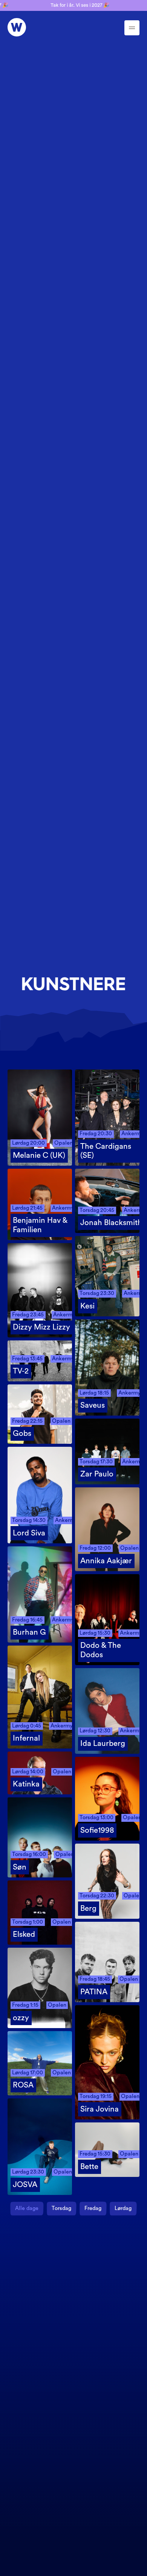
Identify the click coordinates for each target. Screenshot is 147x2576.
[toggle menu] (132, 28)
